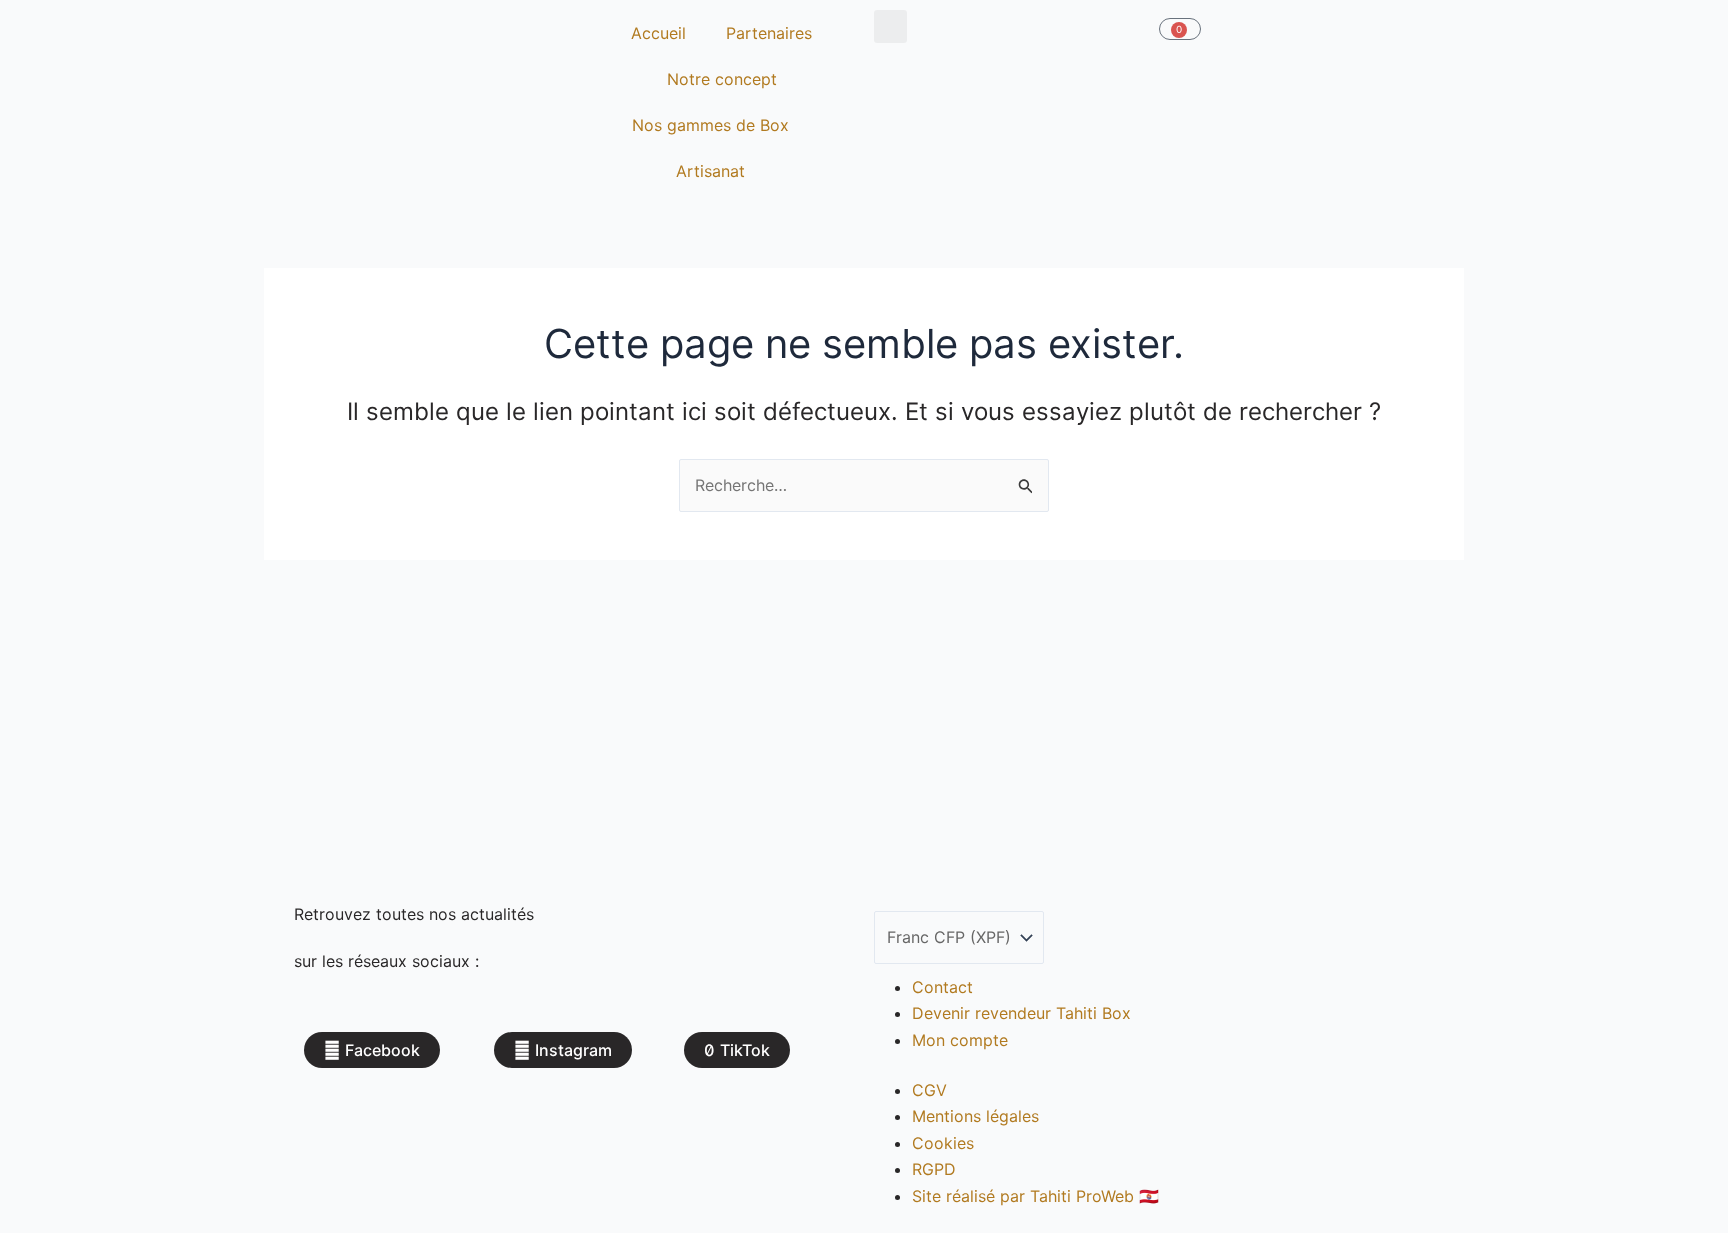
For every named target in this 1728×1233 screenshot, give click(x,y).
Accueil (658, 33)
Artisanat (710, 171)
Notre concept (722, 79)
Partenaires (769, 33)
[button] (890, 26)
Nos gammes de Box (710, 125)
